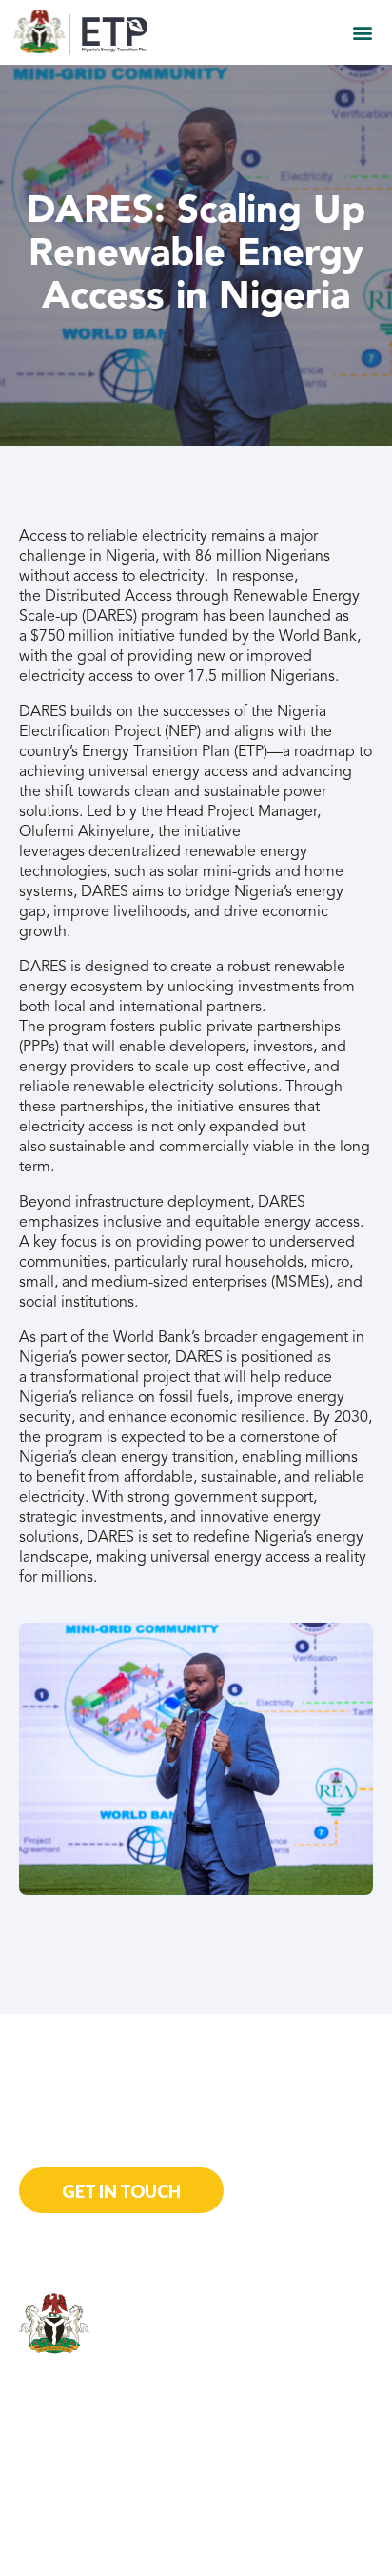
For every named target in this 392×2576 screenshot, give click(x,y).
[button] (362, 33)
